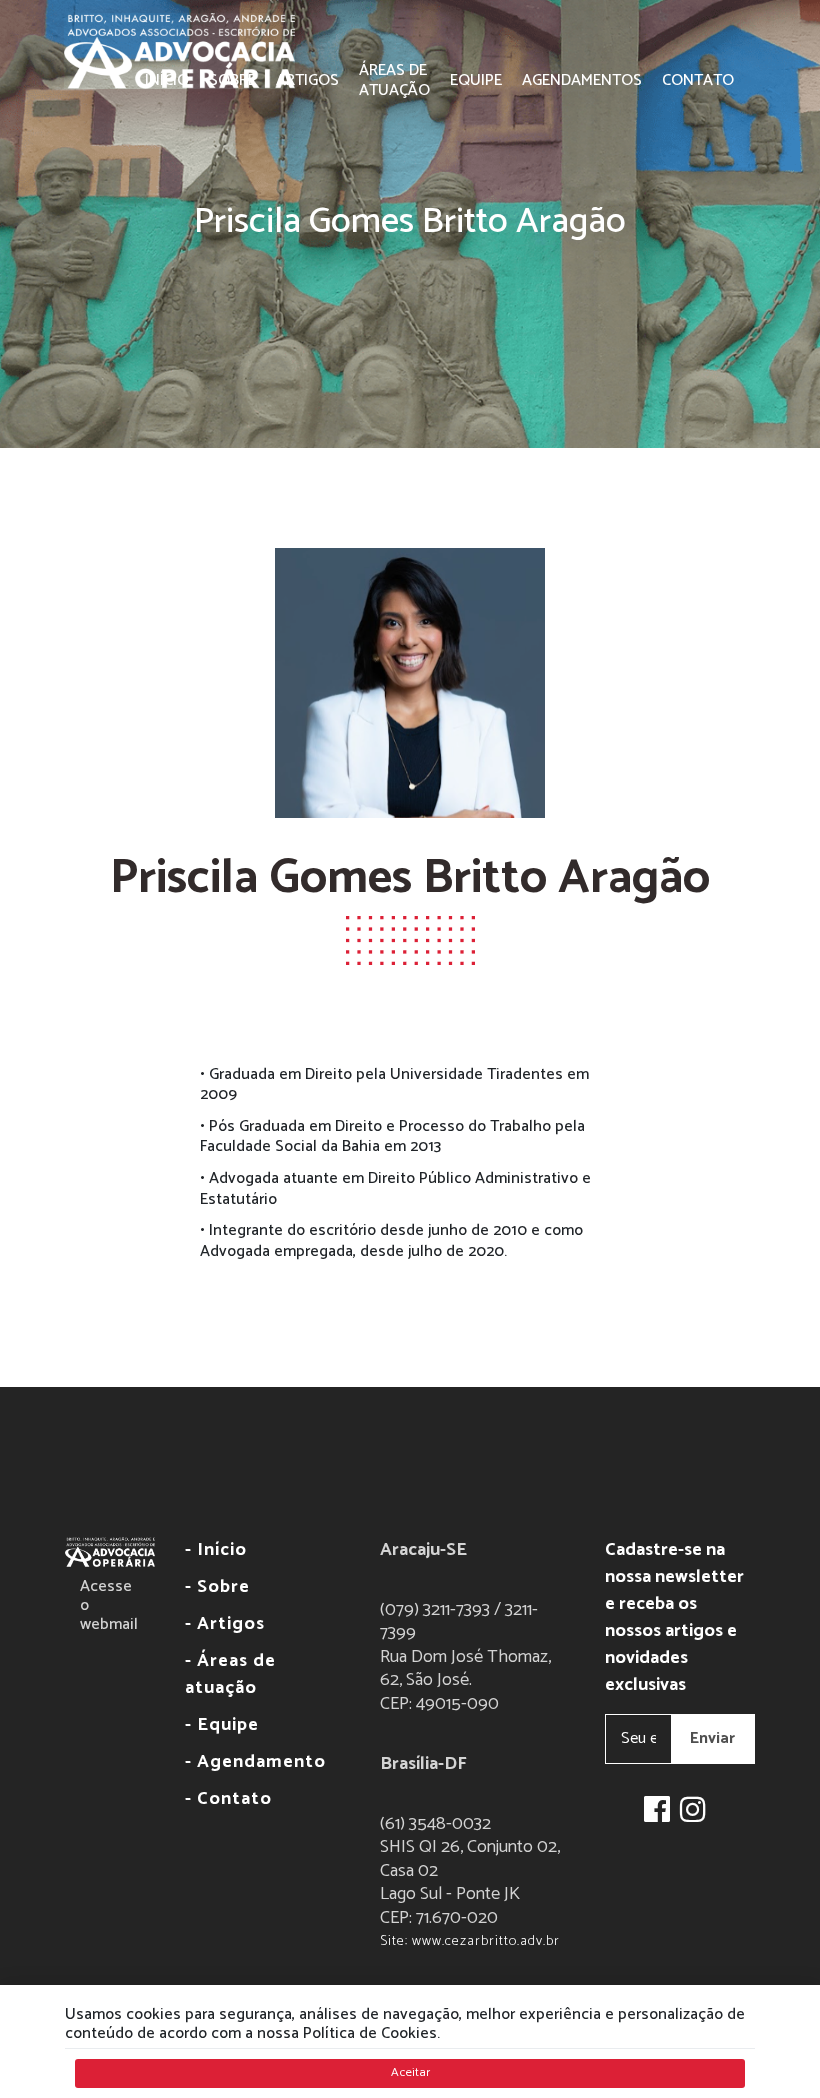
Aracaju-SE (423, 1550)
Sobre (232, 80)
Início (167, 80)
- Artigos (225, 1624)
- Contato (228, 1799)
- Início (216, 1550)
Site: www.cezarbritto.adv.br (470, 1941)
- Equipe (222, 1725)
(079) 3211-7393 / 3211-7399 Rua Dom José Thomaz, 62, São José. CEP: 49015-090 (465, 1657)
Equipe (476, 80)
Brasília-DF (423, 1764)
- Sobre (217, 1587)
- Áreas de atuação (230, 1675)
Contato (698, 80)
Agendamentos (582, 80)
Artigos (307, 80)
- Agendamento (255, 1762)
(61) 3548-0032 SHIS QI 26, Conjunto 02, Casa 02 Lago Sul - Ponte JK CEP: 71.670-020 (470, 1883)
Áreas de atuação (394, 80)
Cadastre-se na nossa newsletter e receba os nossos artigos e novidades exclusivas (674, 1618)
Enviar (712, 1738)
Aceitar (410, 2072)
